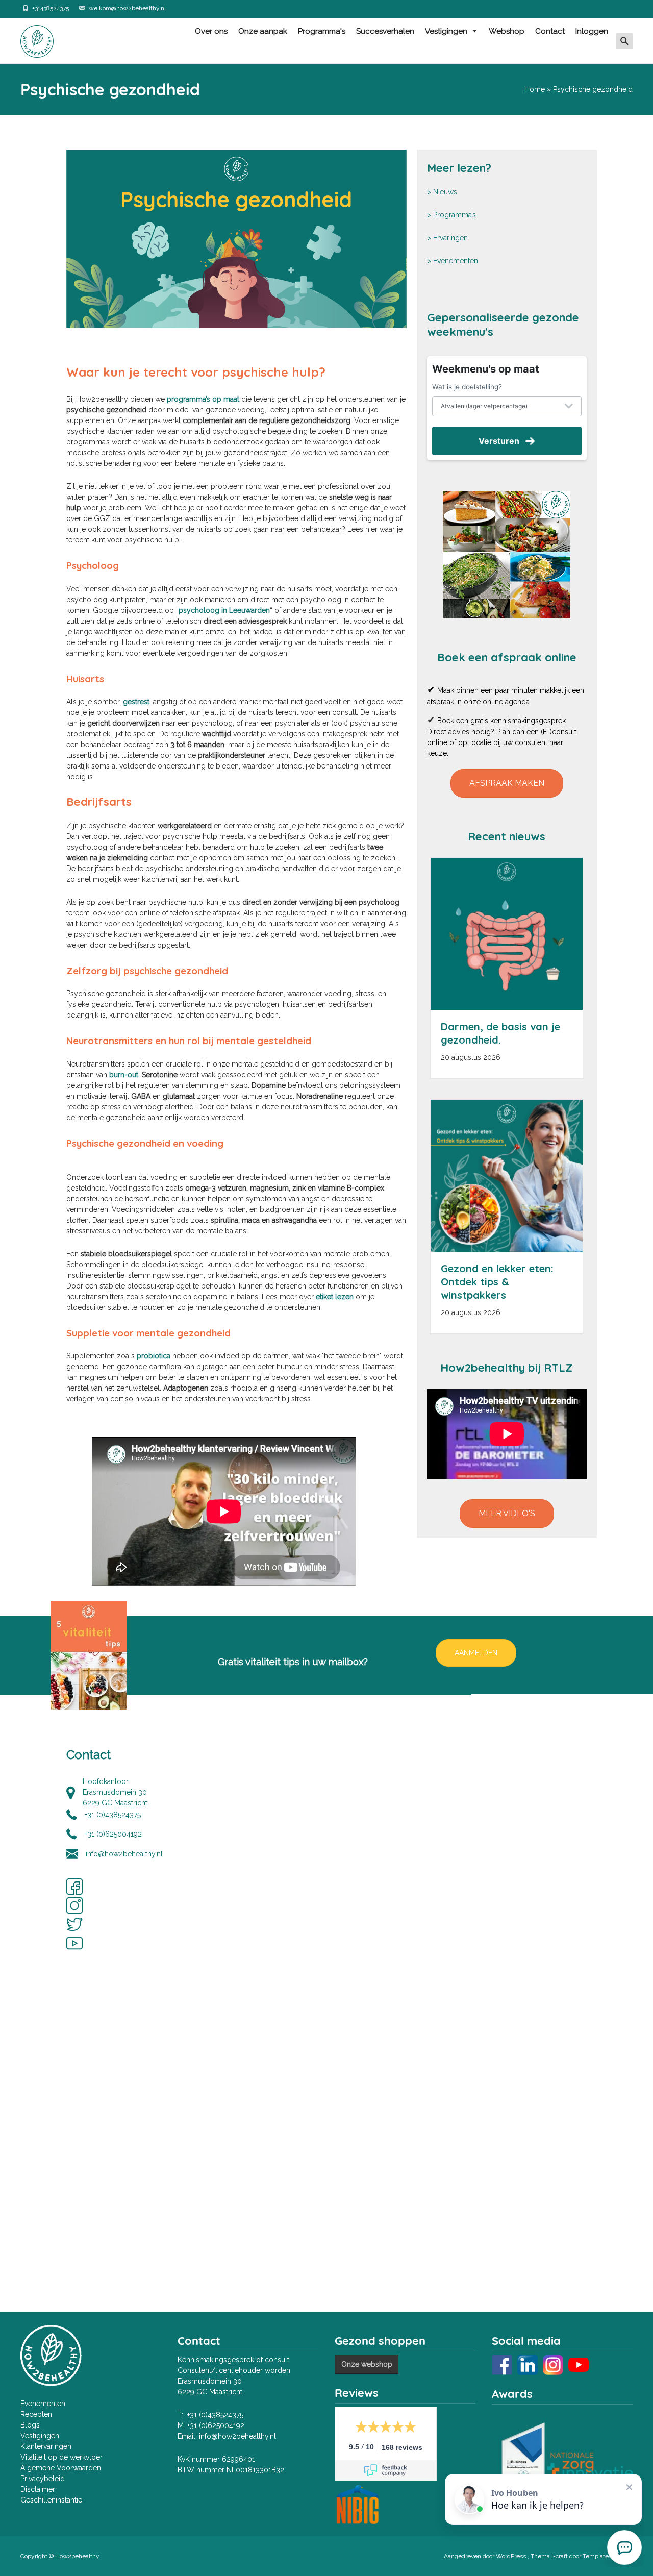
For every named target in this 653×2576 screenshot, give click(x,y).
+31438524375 (51, 8)
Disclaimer (38, 2489)
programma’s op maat (203, 399)
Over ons (211, 31)
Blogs (30, 2425)
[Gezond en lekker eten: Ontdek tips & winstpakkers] (507, 1176)
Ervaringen (450, 238)
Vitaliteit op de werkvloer (61, 2457)
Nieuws (445, 192)
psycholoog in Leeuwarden (224, 610)
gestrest (136, 702)
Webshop (507, 31)
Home (535, 89)
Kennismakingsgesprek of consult (233, 2360)
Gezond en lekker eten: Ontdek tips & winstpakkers (497, 1282)
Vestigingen (446, 31)
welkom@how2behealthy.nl (127, 8)
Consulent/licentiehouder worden (234, 2370)
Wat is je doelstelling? (467, 387)
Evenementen (456, 261)
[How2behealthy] (29, 39)
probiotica (154, 1356)
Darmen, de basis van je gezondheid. (500, 1033)
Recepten (36, 2414)
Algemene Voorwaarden (61, 2468)
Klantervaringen (46, 2446)
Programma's (322, 31)
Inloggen (592, 31)
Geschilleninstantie (51, 2500)
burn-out (124, 1075)
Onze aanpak (263, 31)
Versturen (499, 441)
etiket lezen (335, 1297)
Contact (550, 31)
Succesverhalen (385, 31)
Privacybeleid (43, 2479)
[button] (507, 783)
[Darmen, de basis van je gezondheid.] (507, 934)
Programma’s (455, 215)
